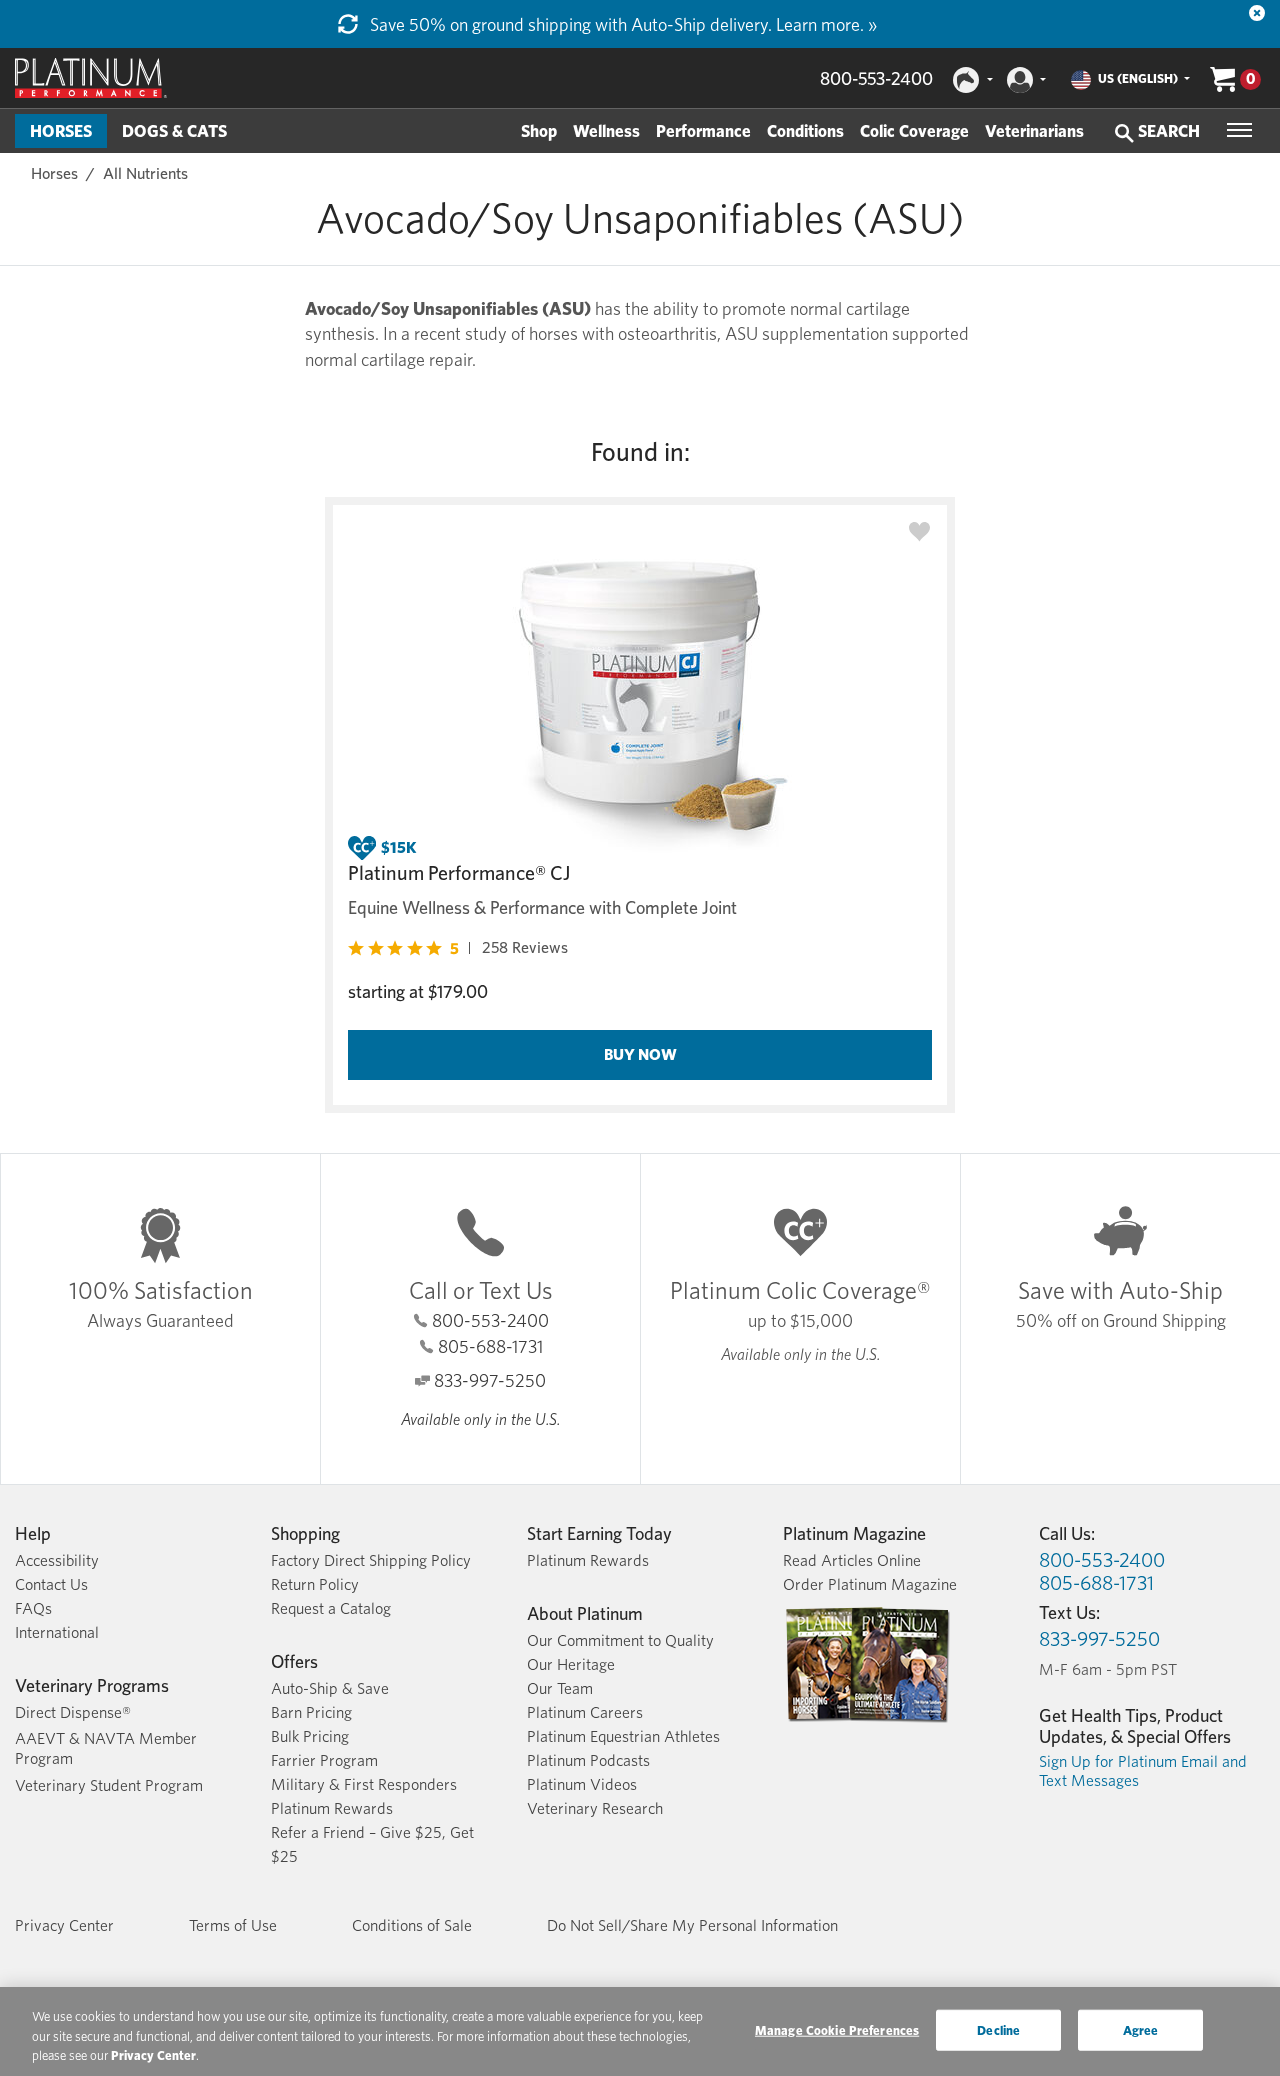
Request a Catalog (331, 1608)
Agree (1141, 2029)
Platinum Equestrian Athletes (623, 1736)
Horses (54, 173)
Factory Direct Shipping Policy (371, 1560)
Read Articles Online (852, 1560)
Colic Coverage (914, 131)
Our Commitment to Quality (620, 1640)
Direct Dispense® (73, 1712)
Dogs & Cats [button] (174, 131)
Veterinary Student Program (109, 1785)
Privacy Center (64, 1925)
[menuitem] (61, 131)
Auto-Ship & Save (330, 1688)
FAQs (33, 1608)
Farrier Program (324, 1760)
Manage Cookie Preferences (837, 2029)
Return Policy (315, 1584)
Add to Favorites (919, 532)
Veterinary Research (595, 1808)
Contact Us (51, 1584)
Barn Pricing (311, 1712)
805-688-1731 (490, 1346)
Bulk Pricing (310, 1736)
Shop (539, 131)
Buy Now (640, 1054)
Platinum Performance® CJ (459, 873)
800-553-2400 (876, 78)
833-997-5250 (490, 1380)
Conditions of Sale (412, 1925)
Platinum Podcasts (588, 1760)
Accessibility (57, 1560)
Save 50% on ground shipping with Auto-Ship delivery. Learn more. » (621, 24)
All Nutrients (145, 173)
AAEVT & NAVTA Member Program (106, 1748)
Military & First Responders (364, 1784)
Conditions (805, 131)
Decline (998, 2029)
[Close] (1257, 13)
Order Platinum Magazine (870, 1584)
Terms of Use (233, 1925)
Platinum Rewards (332, 1808)
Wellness (606, 131)
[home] (91, 78)
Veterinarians (1034, 131)
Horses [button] (61, 131)
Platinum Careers (585, 1712)
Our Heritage (571, 1664)
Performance (703, 131)
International (57, 1632)
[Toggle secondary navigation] (1239, 130)
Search (1167, 131)
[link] (458, 948)
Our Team (560, 1688)
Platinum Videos (582, 1784)
